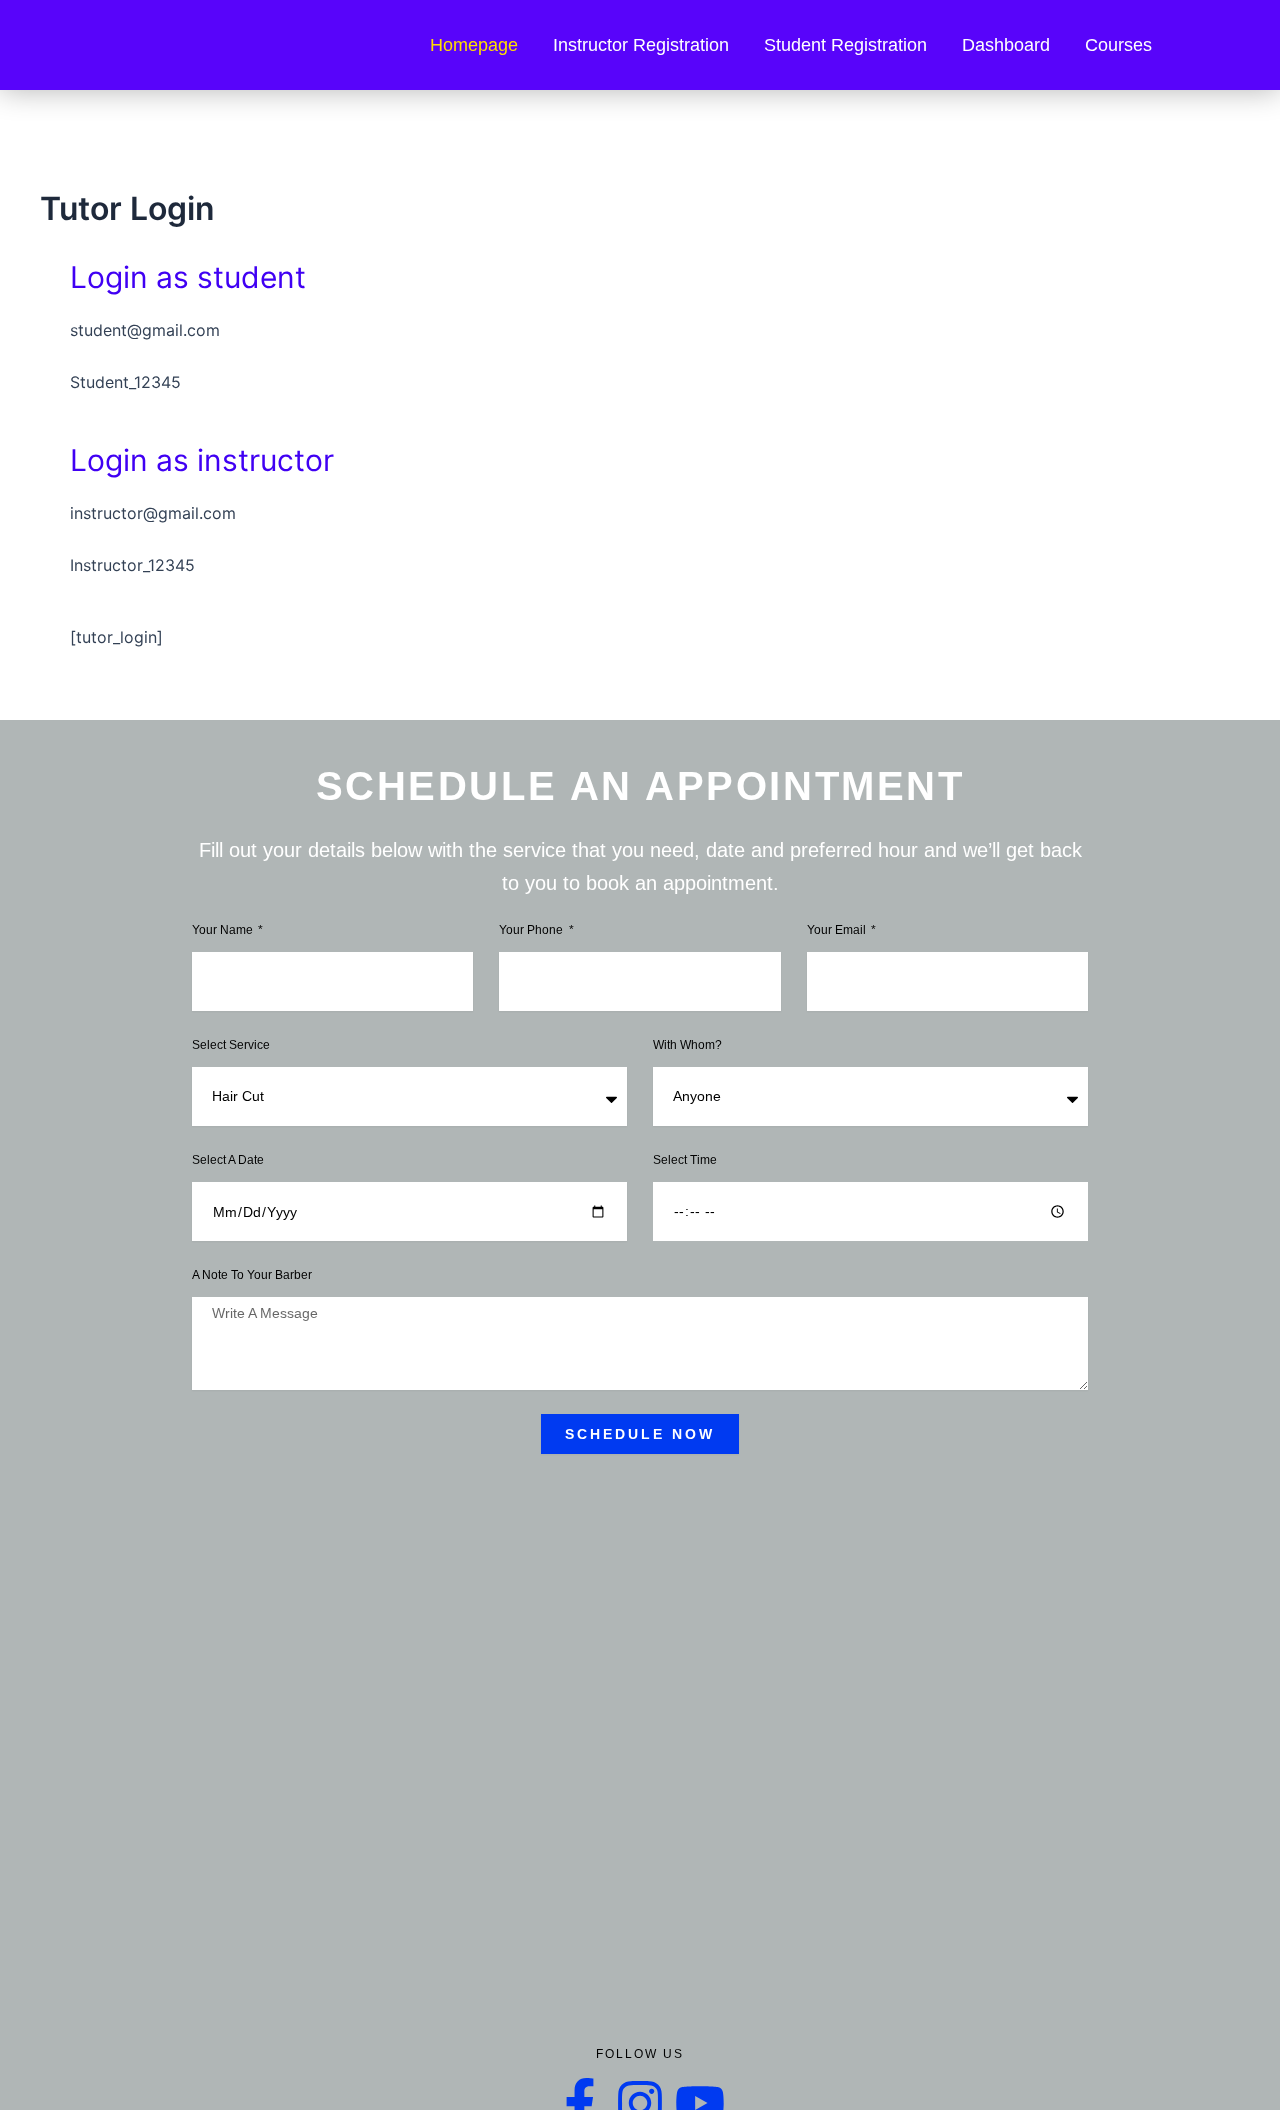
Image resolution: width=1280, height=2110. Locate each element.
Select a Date (228, 1160)
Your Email (838, 930)
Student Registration (845, 45)
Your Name (224, 930)
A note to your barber (252, 1275)
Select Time (685, 1160)
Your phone (532, 930)
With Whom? (687, 1045)
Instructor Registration (641, 45)
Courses (1118, 45)
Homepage (474, 45)
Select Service (231, 1045)
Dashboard (1006, 45)
